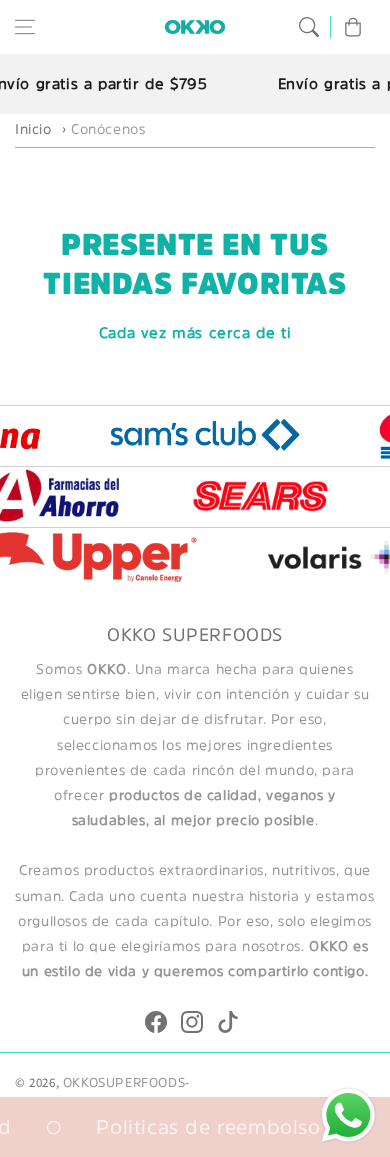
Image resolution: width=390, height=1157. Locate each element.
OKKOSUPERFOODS (124, 1082)
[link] (212, 434)
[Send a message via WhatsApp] (348, 1115)
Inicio (33, 129)
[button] (25, 27)
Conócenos (108, 129)
